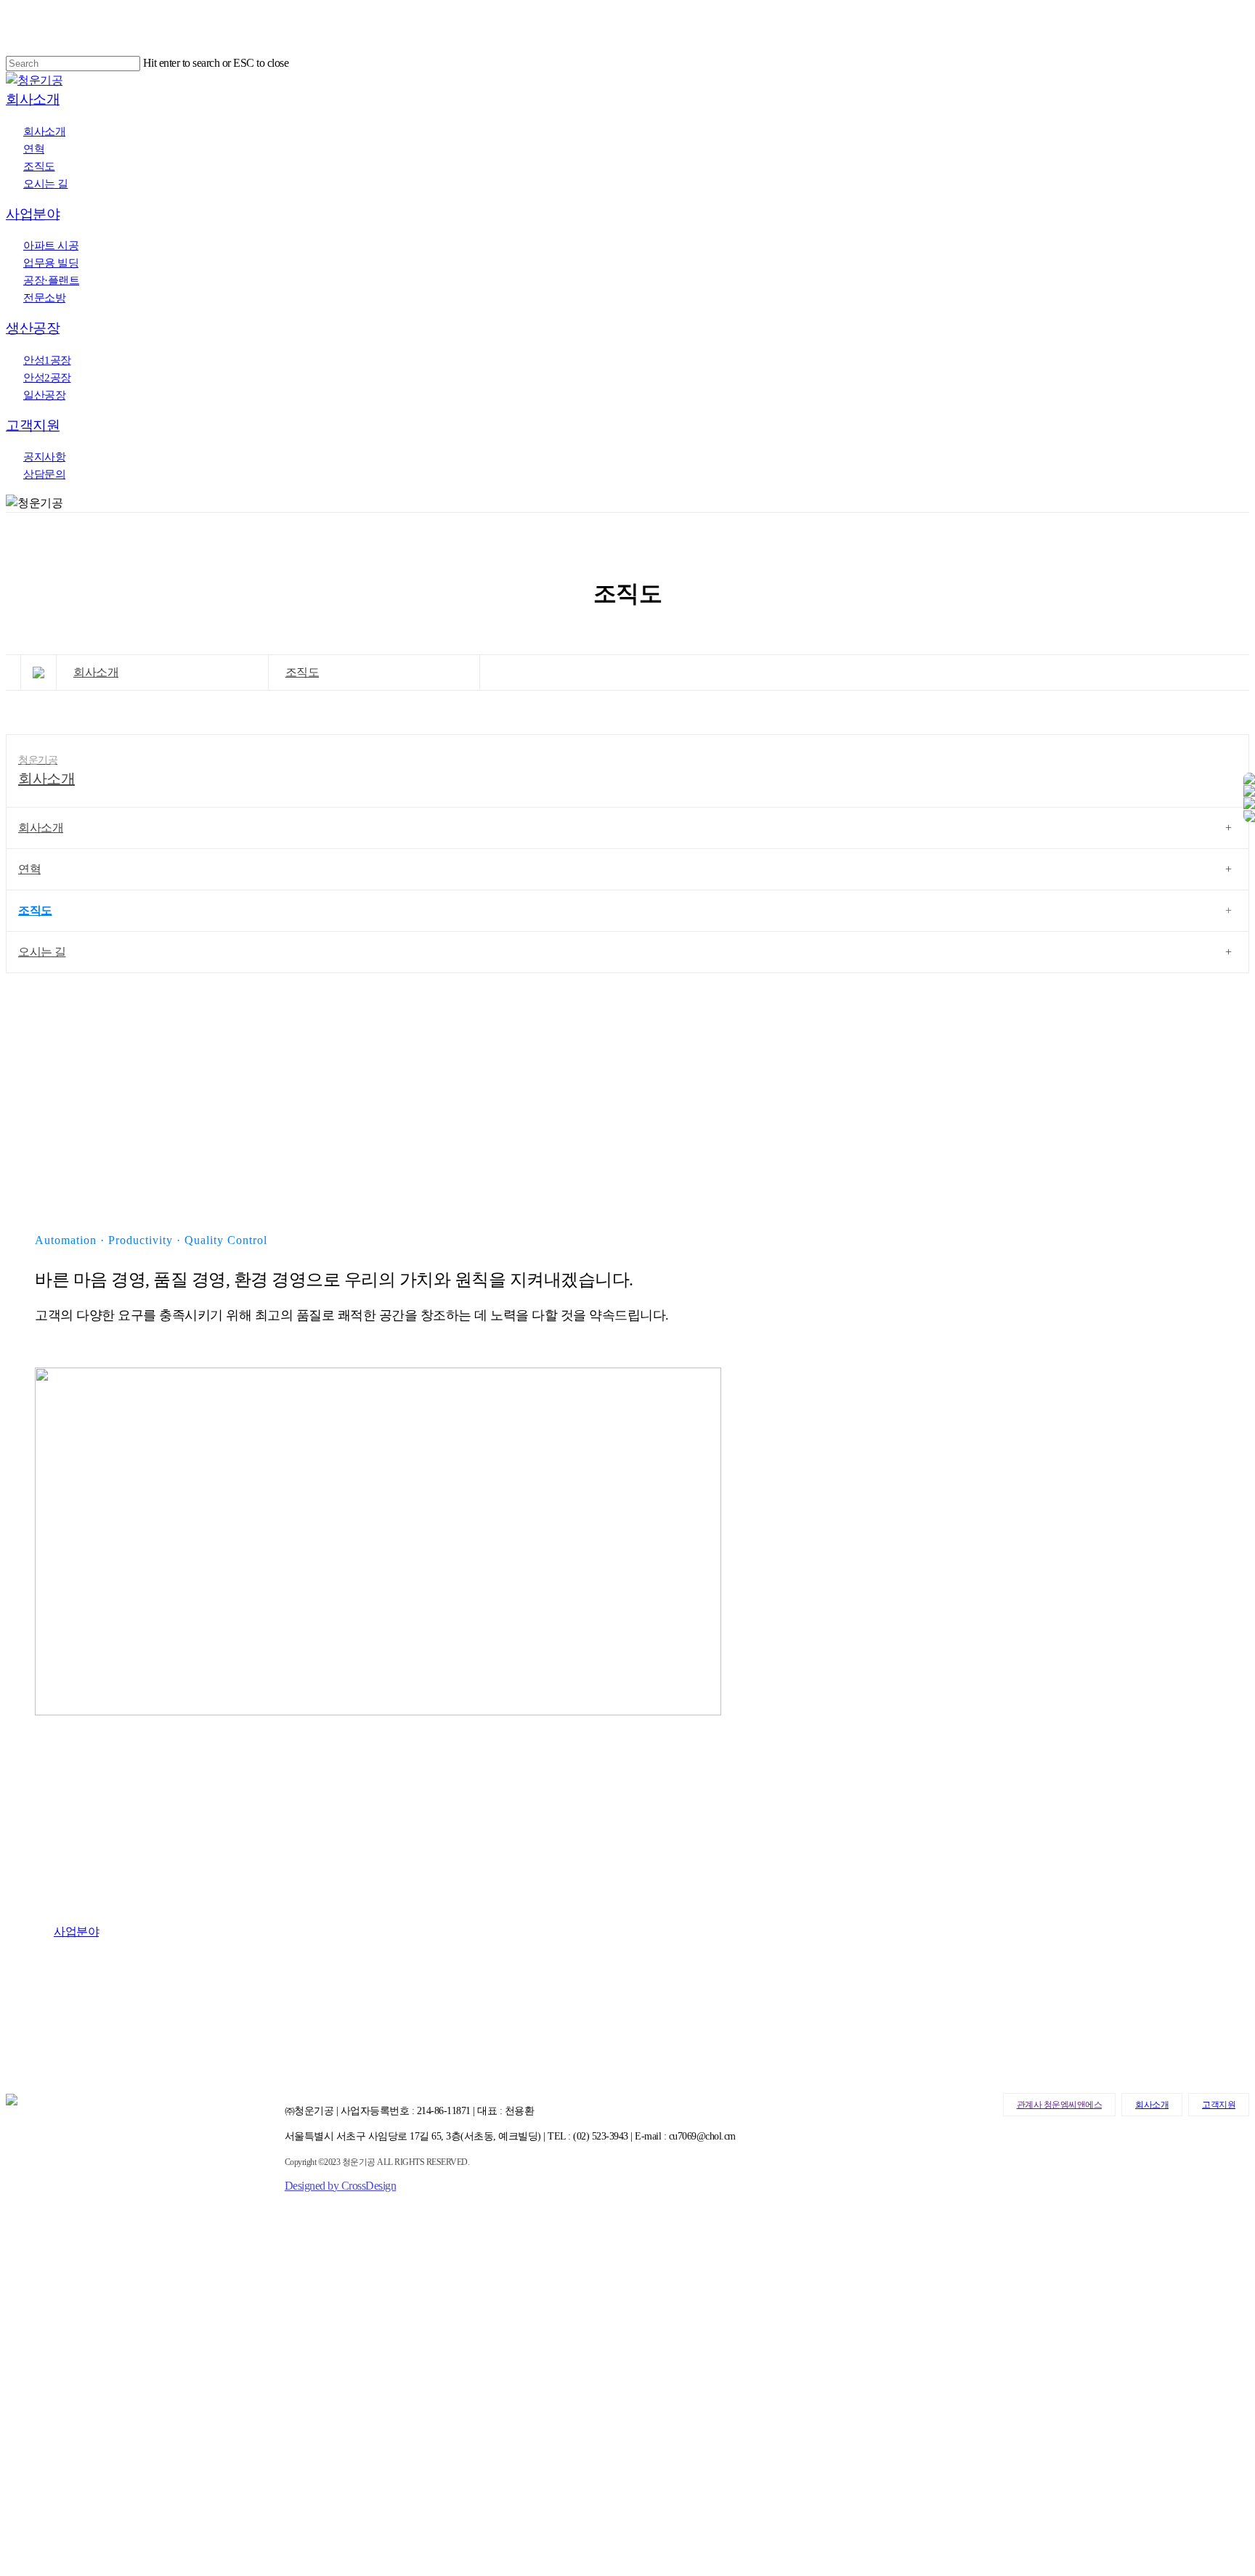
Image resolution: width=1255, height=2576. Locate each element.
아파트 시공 (44, 2350)
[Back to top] (10, 2561)
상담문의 (35, 2524)
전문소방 (35, 2402)
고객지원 (1219, 2105)
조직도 (302, 672)
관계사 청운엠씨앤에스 (1060, 2105)
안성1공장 (38, 2437)
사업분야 (35, 2333)
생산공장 (35, 2420)
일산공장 (35, 2472)
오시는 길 (42, 952)
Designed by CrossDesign (341, 2186)
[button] (84, 1931)
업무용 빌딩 (44, 2368)
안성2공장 (38, 2455)
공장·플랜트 (45, 2385)
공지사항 (35, 2507)
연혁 (29, 869)
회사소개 (96, 672)
